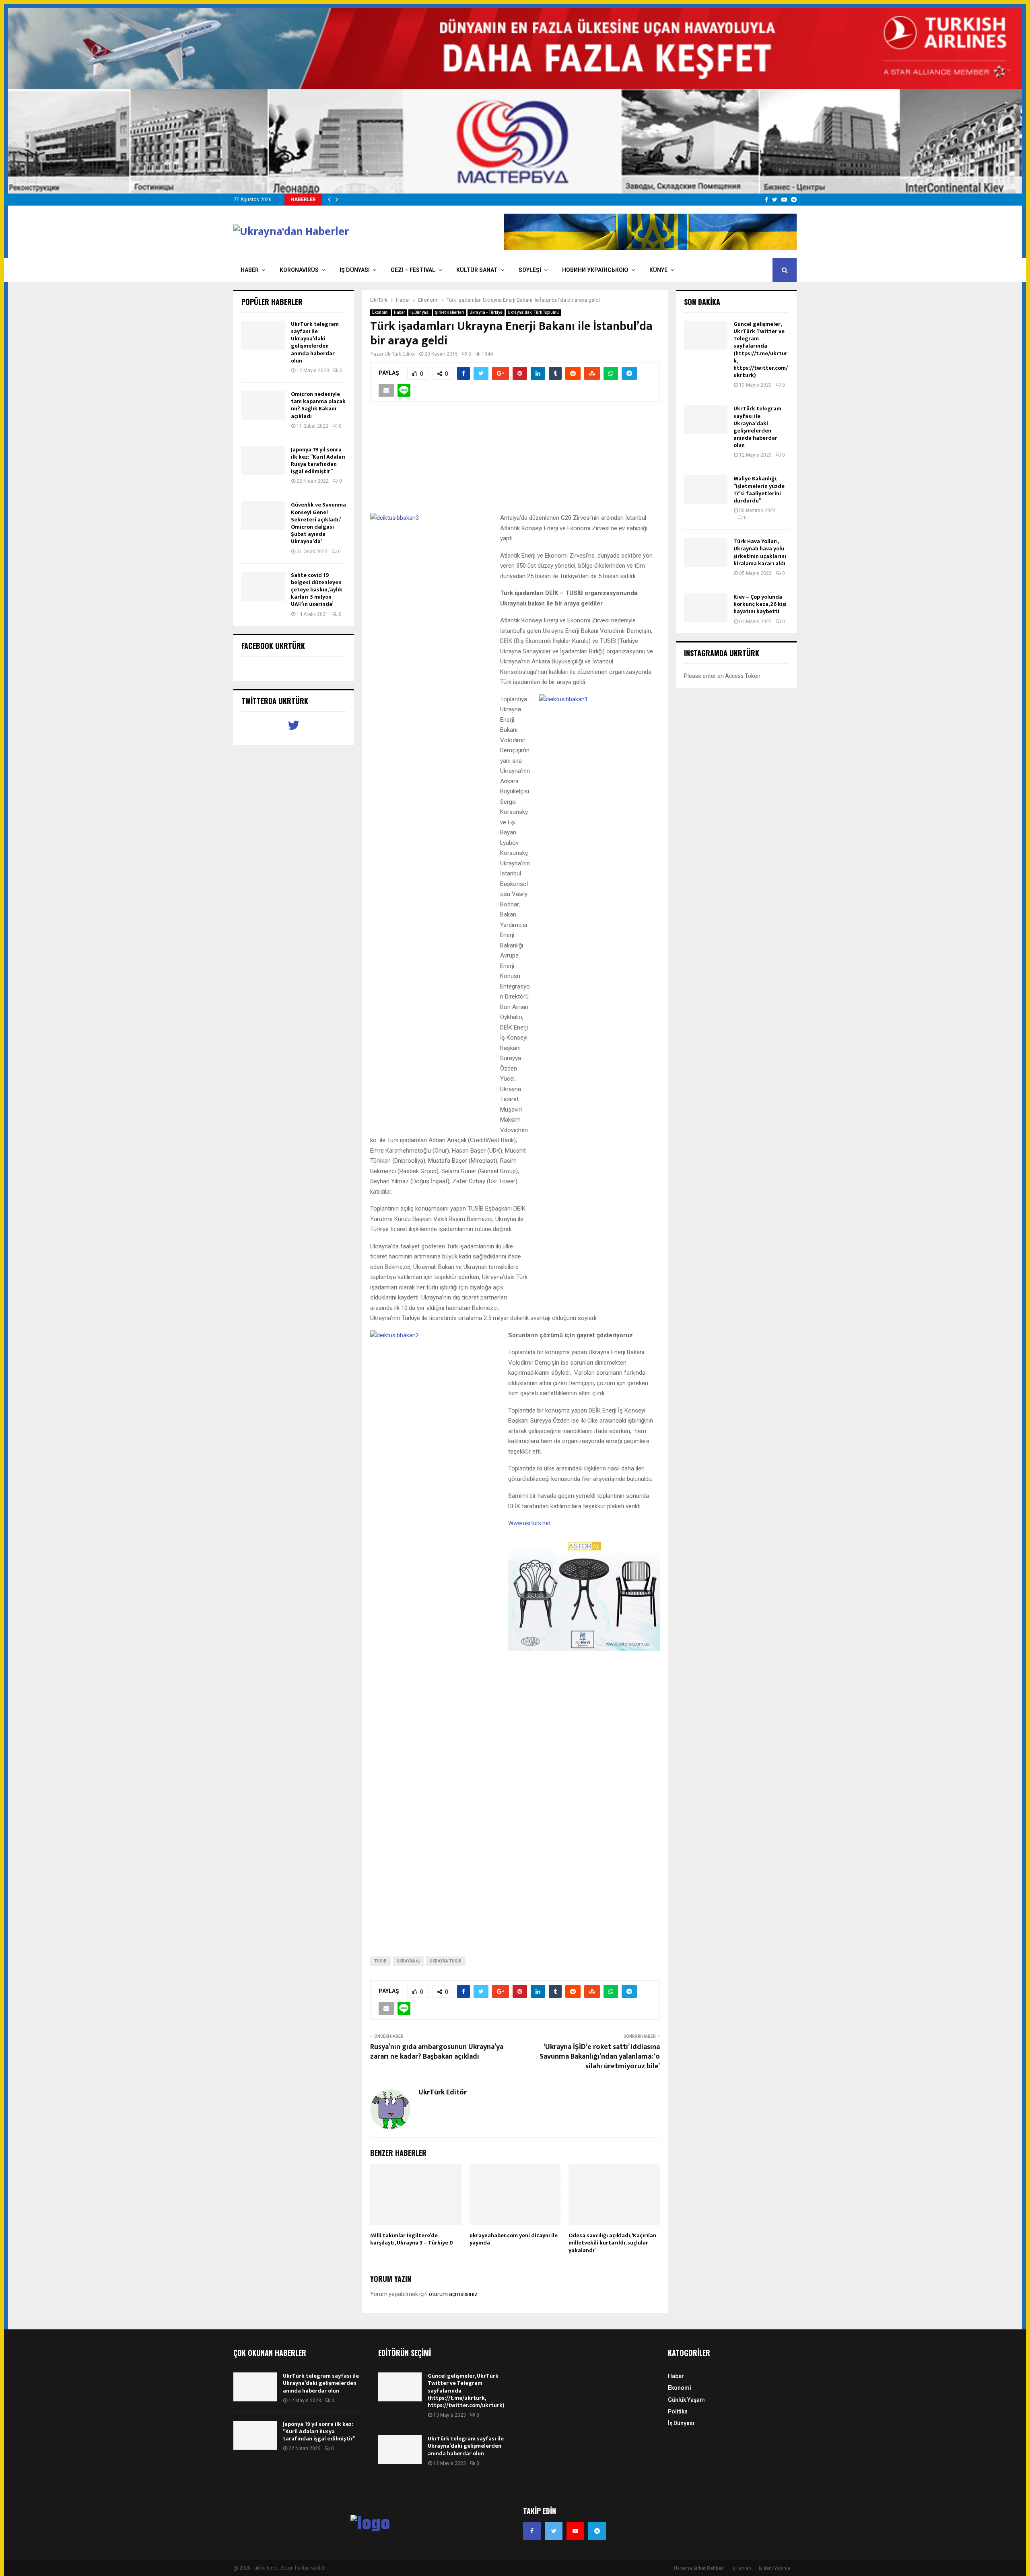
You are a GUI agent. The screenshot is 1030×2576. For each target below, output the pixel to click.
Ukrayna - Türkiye (486, 312)
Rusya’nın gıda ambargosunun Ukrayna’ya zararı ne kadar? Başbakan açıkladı (437, 2052)
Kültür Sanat (477, 270)
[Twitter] (554, 2531)
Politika (678, 2411)
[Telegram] (597, 2531)
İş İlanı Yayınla (775, 2568)
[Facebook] (532, 2531)
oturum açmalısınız (453, 2294)
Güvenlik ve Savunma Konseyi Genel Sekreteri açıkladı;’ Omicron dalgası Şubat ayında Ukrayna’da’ (318, 523)
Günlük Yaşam (686, 2400)
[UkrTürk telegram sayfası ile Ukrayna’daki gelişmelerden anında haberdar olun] (263, 335)
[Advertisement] (515, 462)
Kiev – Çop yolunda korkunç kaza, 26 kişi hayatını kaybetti (760, 604)
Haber (250, 270)
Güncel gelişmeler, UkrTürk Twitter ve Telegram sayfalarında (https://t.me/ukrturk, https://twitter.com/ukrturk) (761, 350)
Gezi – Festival (413, 270)
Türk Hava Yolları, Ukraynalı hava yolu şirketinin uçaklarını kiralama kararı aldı (760, 552)
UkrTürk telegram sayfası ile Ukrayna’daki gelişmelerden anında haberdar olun (315, 342)
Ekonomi (380, 312)
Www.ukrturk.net (529, 1523)
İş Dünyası (355, 270)
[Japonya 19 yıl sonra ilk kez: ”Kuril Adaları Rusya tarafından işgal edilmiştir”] (263, 461)
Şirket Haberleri (450, 312)
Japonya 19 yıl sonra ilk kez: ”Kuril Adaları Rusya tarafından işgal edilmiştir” (318, 461)
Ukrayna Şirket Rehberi (699, 2568)
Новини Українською (595, 270)
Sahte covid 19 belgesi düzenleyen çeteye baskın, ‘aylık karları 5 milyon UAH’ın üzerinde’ (317, 590)
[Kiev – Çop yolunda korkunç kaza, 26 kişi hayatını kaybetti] (706, 608)
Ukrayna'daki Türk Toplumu (533, 312)
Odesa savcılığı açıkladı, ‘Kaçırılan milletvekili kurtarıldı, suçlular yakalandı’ (612, 2243)
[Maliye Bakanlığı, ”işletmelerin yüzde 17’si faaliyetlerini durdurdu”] (706, 490)
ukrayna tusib (446, 1961)
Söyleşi (530, 270)
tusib (380, 1961)
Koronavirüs (299, 270)
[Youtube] (575, 2531)
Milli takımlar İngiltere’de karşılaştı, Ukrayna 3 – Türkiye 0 (412, 2239)
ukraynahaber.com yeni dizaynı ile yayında (514, 2239)
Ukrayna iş (408, 1961)
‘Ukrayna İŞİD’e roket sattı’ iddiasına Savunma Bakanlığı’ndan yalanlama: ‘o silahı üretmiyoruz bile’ (600, 2057)
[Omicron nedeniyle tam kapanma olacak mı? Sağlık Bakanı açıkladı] (263, 405)
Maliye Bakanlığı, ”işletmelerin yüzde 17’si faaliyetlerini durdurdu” (759, 490)
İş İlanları (741, 2568)
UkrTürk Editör (400, 354)
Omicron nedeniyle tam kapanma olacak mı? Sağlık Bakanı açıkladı (318, 405)
